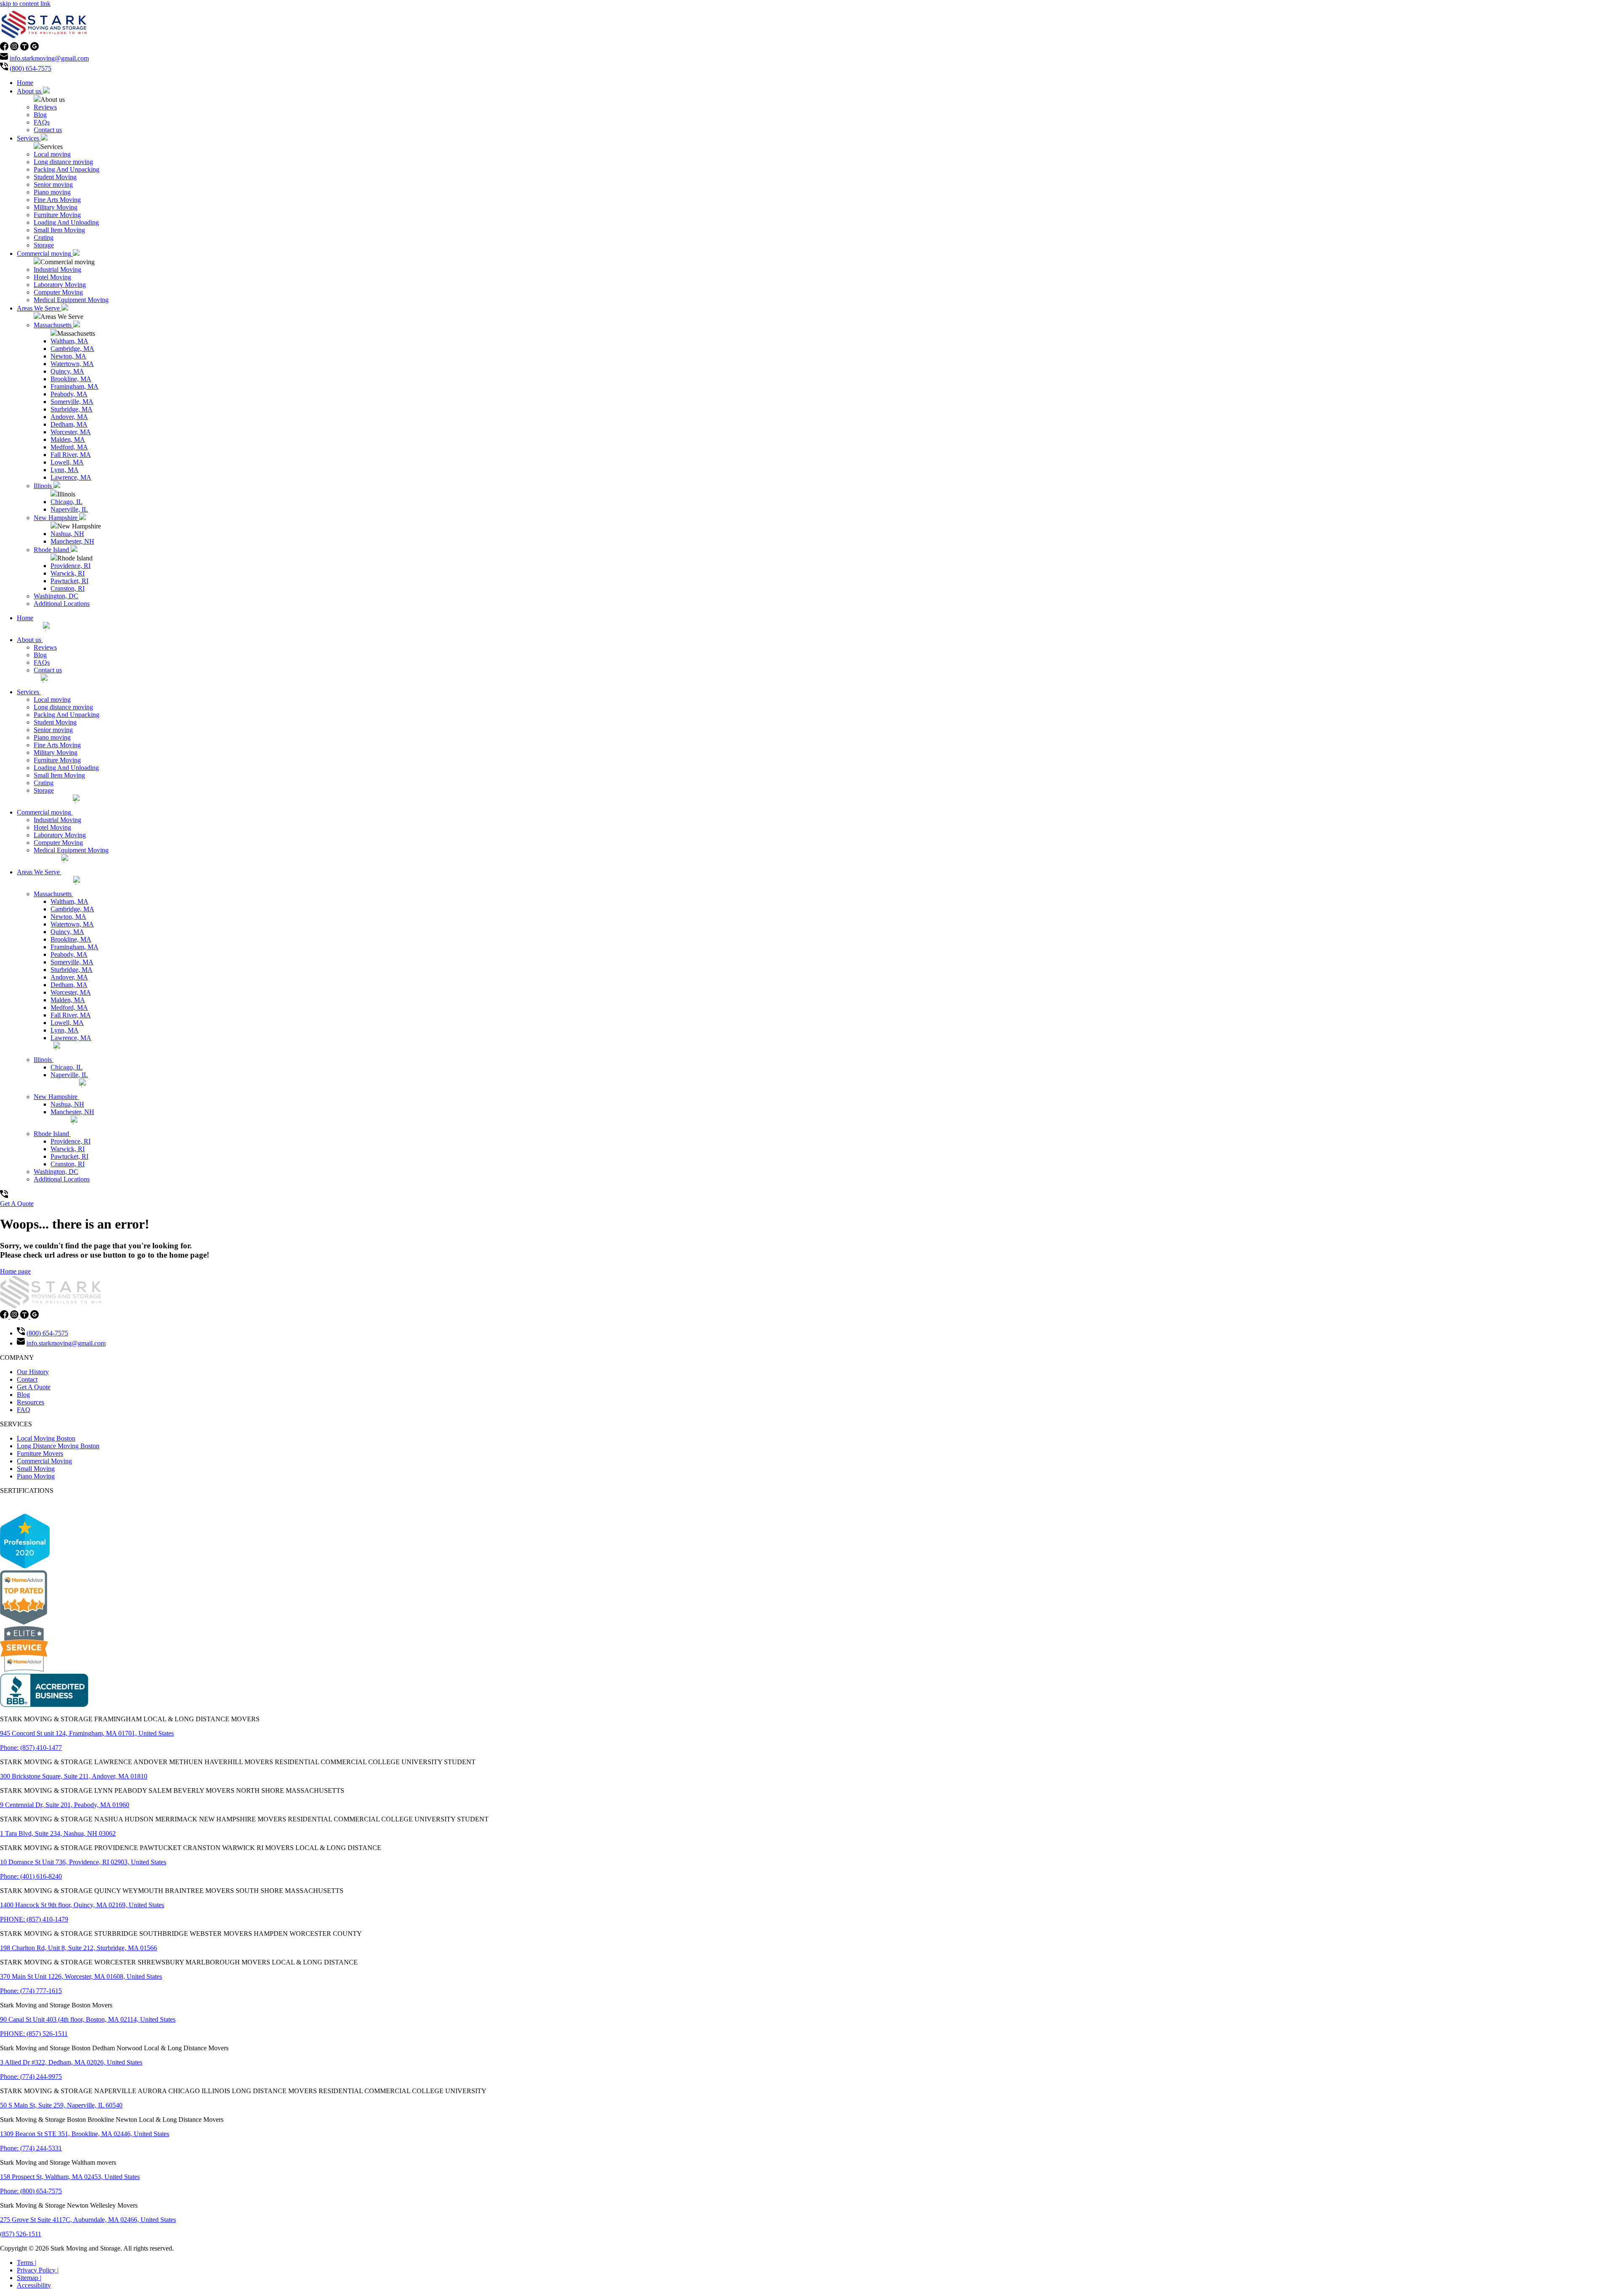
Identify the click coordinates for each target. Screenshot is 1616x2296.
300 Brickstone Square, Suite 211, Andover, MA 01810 (74, 1776)
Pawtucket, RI (69, 581)
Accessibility (34, 2285)
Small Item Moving (59, 230)
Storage (44, 245)
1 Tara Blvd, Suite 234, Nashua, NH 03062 (58, 1833)
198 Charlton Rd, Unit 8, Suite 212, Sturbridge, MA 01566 (78, 1948)
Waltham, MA (69, 341)
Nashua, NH (67, 534)
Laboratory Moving (60, 285)
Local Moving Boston (46, 1438)
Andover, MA (69, 417)
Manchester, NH (72, 541)
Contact (27, 1379)
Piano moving (52, 192)
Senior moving (53, 184)
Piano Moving (36, 1476)
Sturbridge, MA (72, 409)
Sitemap (29, 2278)
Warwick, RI (68, 573)
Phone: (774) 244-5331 (31, 2148)
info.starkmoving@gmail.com (49, 58)
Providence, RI (70, 566)
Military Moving (56, 207)
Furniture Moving (57, 215)
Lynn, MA (65, 470)
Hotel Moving (52, 277)
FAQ (24, 1410)
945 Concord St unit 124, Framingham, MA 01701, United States (87, 1733)
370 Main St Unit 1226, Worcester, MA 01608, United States (81, 1976)
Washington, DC (56, 596)
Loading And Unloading (66, 222)
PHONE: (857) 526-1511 (34, 2034)
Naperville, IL (69, 509)
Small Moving (36, 1469)
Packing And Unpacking (66, 169)
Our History (33, 1372)
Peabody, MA (69, 394)
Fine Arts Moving (57, 200)
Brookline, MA (71, 379)
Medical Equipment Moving (71, 300)
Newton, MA (68, 356)
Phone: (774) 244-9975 (31, 2077)
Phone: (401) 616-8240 (31, 1876)
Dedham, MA (69, 424)
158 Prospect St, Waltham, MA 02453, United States (70, 2177)
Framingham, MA (74, 386)
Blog (40, 115)
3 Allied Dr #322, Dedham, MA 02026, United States (71, 2062)
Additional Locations (62, 604)
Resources (31, 1402)
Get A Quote (17, 1204)
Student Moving (55, 177)
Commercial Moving (44, 1461)
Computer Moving (58, 292)
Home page (15, 1271)
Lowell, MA (67, 462)
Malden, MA (68, 439)
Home (25, 83)
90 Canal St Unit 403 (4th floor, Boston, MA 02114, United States (88, 2019)
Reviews (45, 107)
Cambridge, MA (72, 349)
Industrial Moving (57, 269)
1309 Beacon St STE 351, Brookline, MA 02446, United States (85, 2134)
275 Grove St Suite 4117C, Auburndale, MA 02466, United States (88, 2220)
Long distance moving (63, 162)
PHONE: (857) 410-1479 (34, 1919)
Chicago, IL (66, 502)
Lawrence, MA (71, 477)
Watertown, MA (72, 364)
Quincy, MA (67, 371)
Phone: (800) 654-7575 (31, 2191)
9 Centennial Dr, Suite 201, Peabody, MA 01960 (65, 1805)
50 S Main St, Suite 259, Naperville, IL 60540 (61, 2105)
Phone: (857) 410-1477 (31, 1748)
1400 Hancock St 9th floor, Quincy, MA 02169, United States (82, 1905)
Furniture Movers (40, 1453)
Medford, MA (69, 447)
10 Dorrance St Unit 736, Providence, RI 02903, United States (83, 1862)
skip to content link (25, 4)
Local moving (52, 154)
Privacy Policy (38, 2270)
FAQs (42, 122)
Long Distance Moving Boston (58, 1446)
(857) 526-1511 (21, 2234)
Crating (44, 238)
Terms (27, 2263)
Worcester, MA (71, 432)
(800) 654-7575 (31, 68)
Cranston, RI (68, 588)
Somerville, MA (72, 402)
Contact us (48, 130)
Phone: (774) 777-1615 (31, 1991)
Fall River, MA (71, 455)
